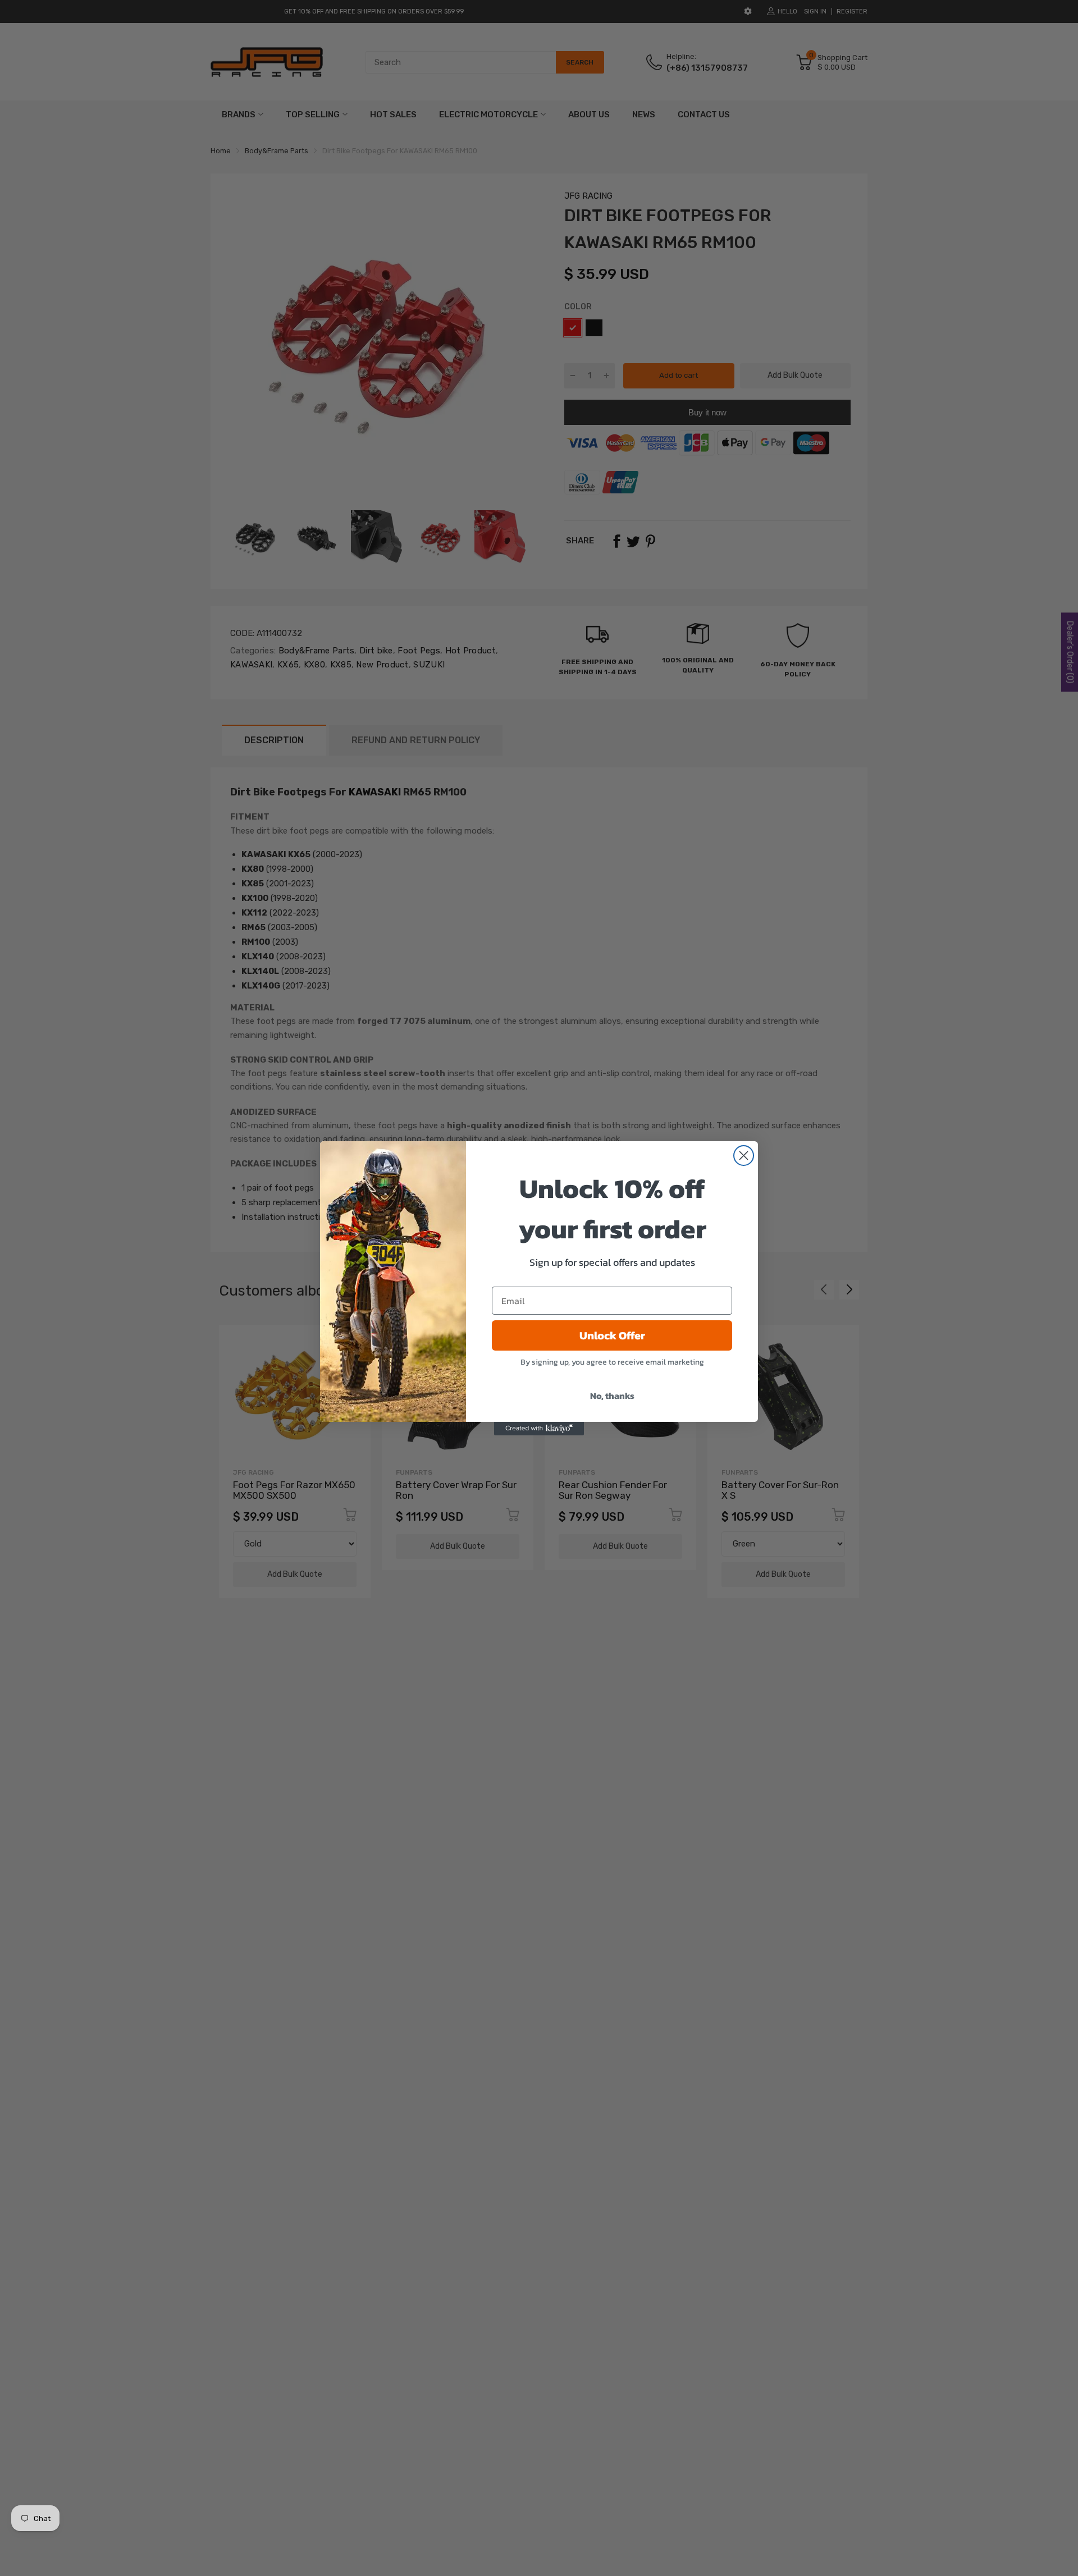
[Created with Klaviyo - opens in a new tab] (539, 1429)
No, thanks (612, 1395)
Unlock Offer (612, 1335)
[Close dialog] (744, 1156)
